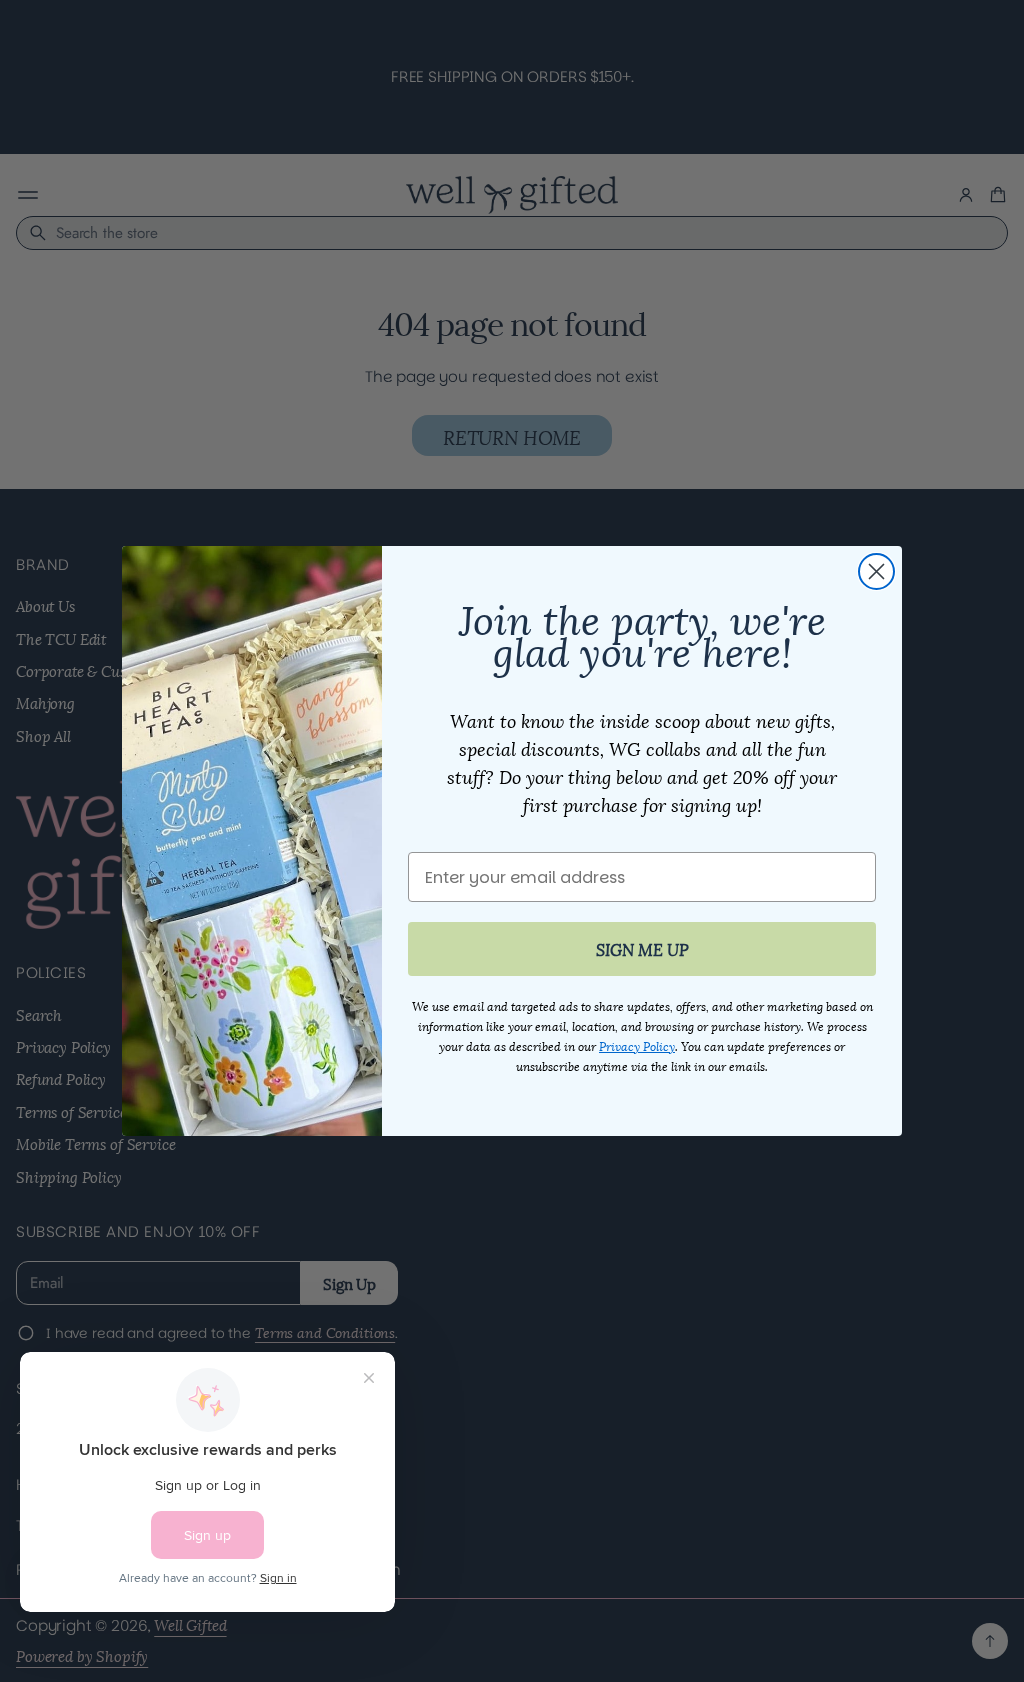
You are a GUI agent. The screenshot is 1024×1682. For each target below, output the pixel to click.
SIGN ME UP (642, 948)
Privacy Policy (637, 1045)
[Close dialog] (876, 571)
